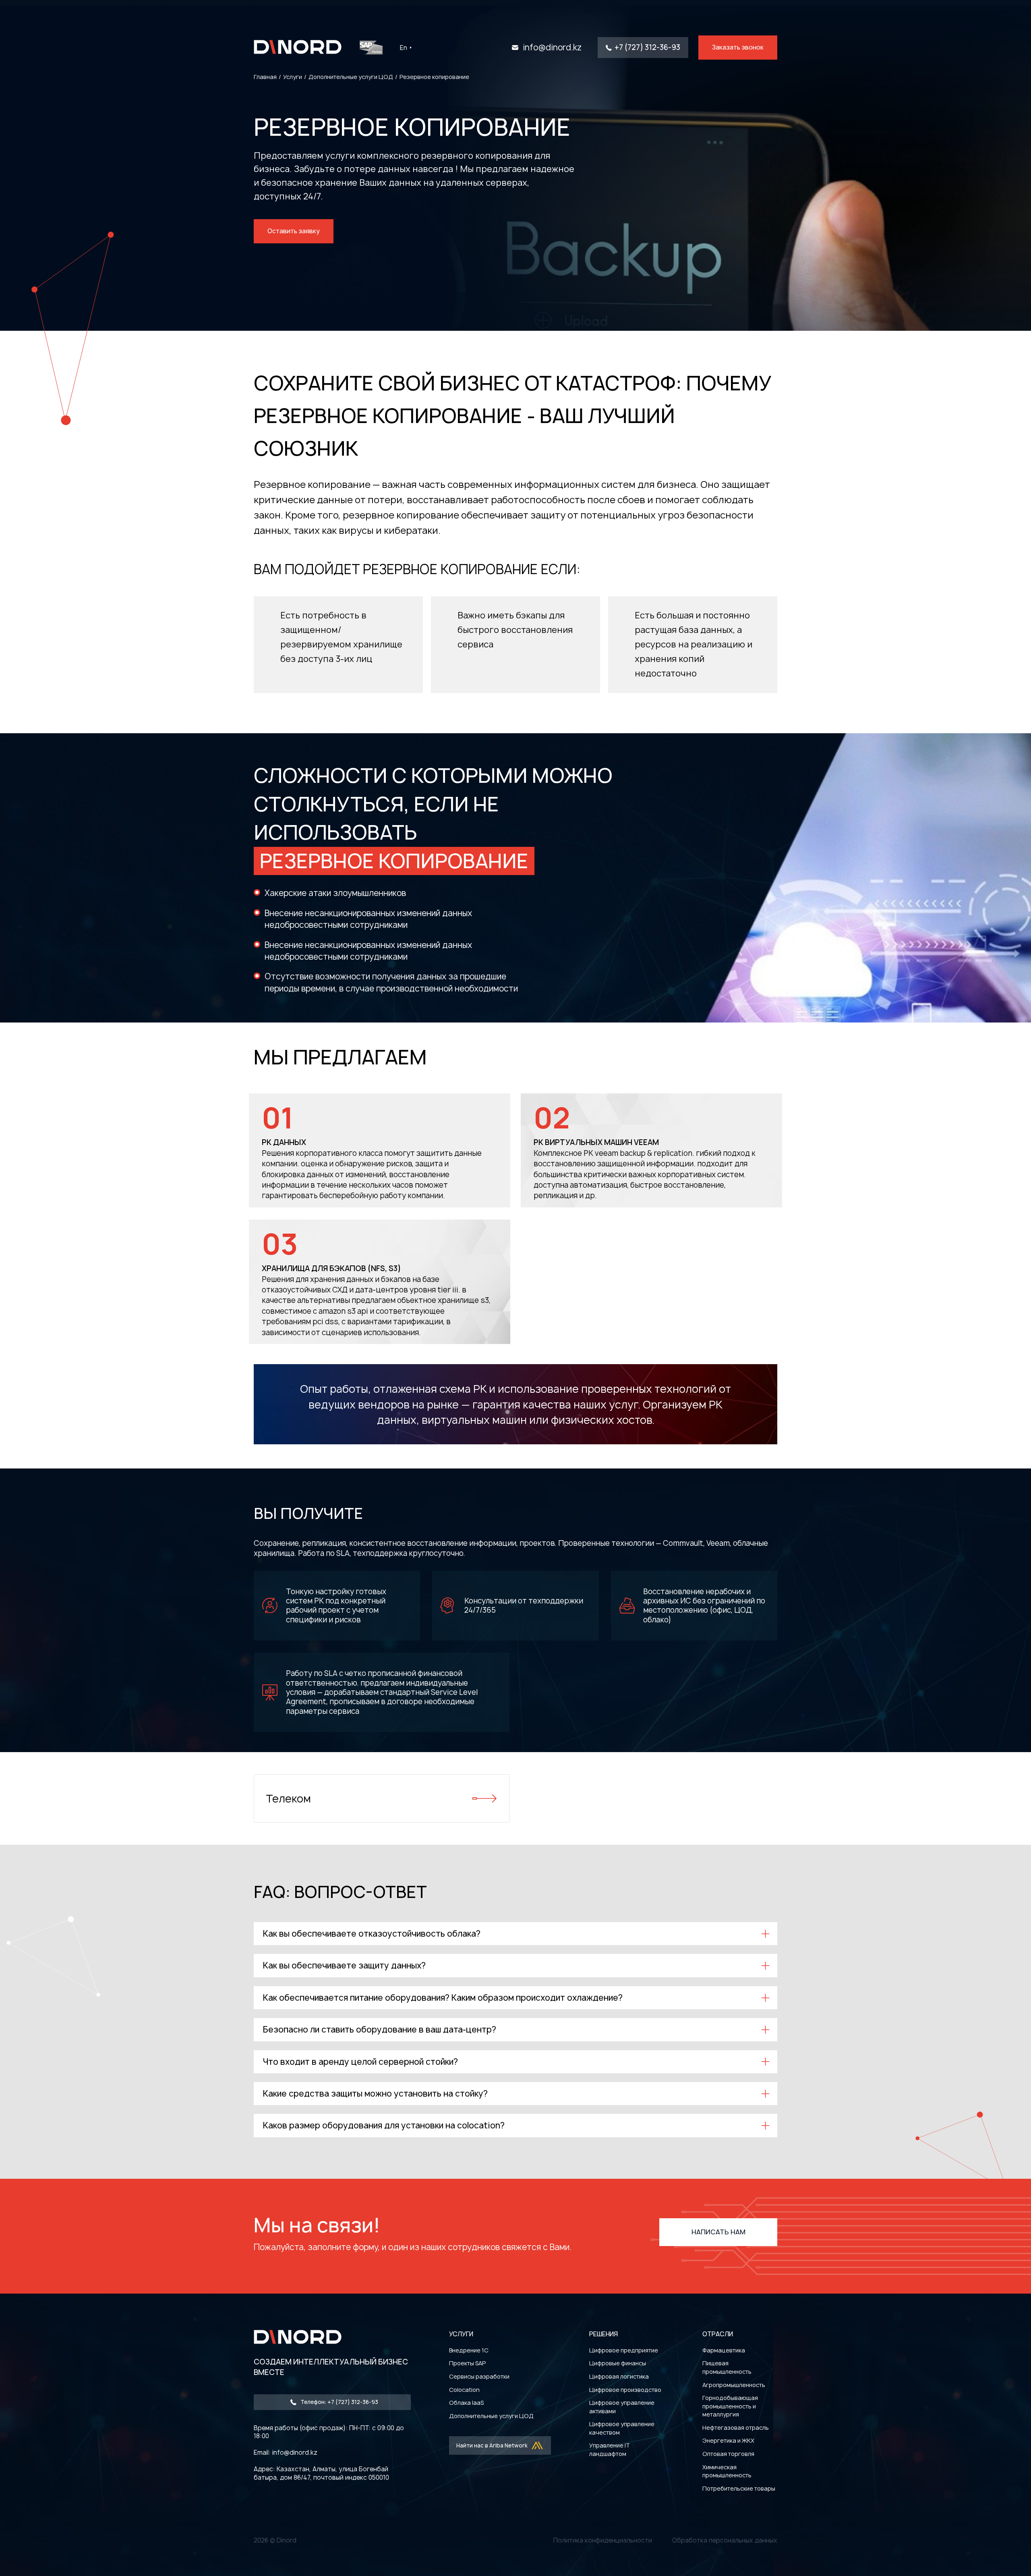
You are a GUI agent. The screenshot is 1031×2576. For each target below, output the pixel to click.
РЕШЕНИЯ (603, 2334)
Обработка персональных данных (725, 2540)
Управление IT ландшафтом (610, 2449)
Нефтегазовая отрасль (736, 2428)
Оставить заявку (294, 231)
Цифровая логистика (619, 2376)
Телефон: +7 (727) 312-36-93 (339, 2402)
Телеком (288, 1798)
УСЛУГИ (461, 2334)
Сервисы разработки (479, 2376)
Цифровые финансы (618, 2363)
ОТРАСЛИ (718, 2334)
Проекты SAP (467, 2363)
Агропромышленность (734, 2385)
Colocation (464, 2390)
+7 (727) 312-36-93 (647, 47)
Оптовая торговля (728, 2454)
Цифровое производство (625, 2390)
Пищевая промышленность (727, 2367)
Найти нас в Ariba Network (492, 2445)
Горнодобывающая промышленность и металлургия (730, 2406)
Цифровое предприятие (624, 2350)
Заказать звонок (738, 47)
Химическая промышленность (727, 2471)
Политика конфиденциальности (603, 2540)
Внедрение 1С (469, 2350)
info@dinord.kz (552, 48)
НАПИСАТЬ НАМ (718, 2232)
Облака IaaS (466, 2403)
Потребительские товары (739, 2488)
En (404, 48)
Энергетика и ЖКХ (728, 2440)
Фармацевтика (724, 2350)
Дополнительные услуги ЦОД (491, 2416)
